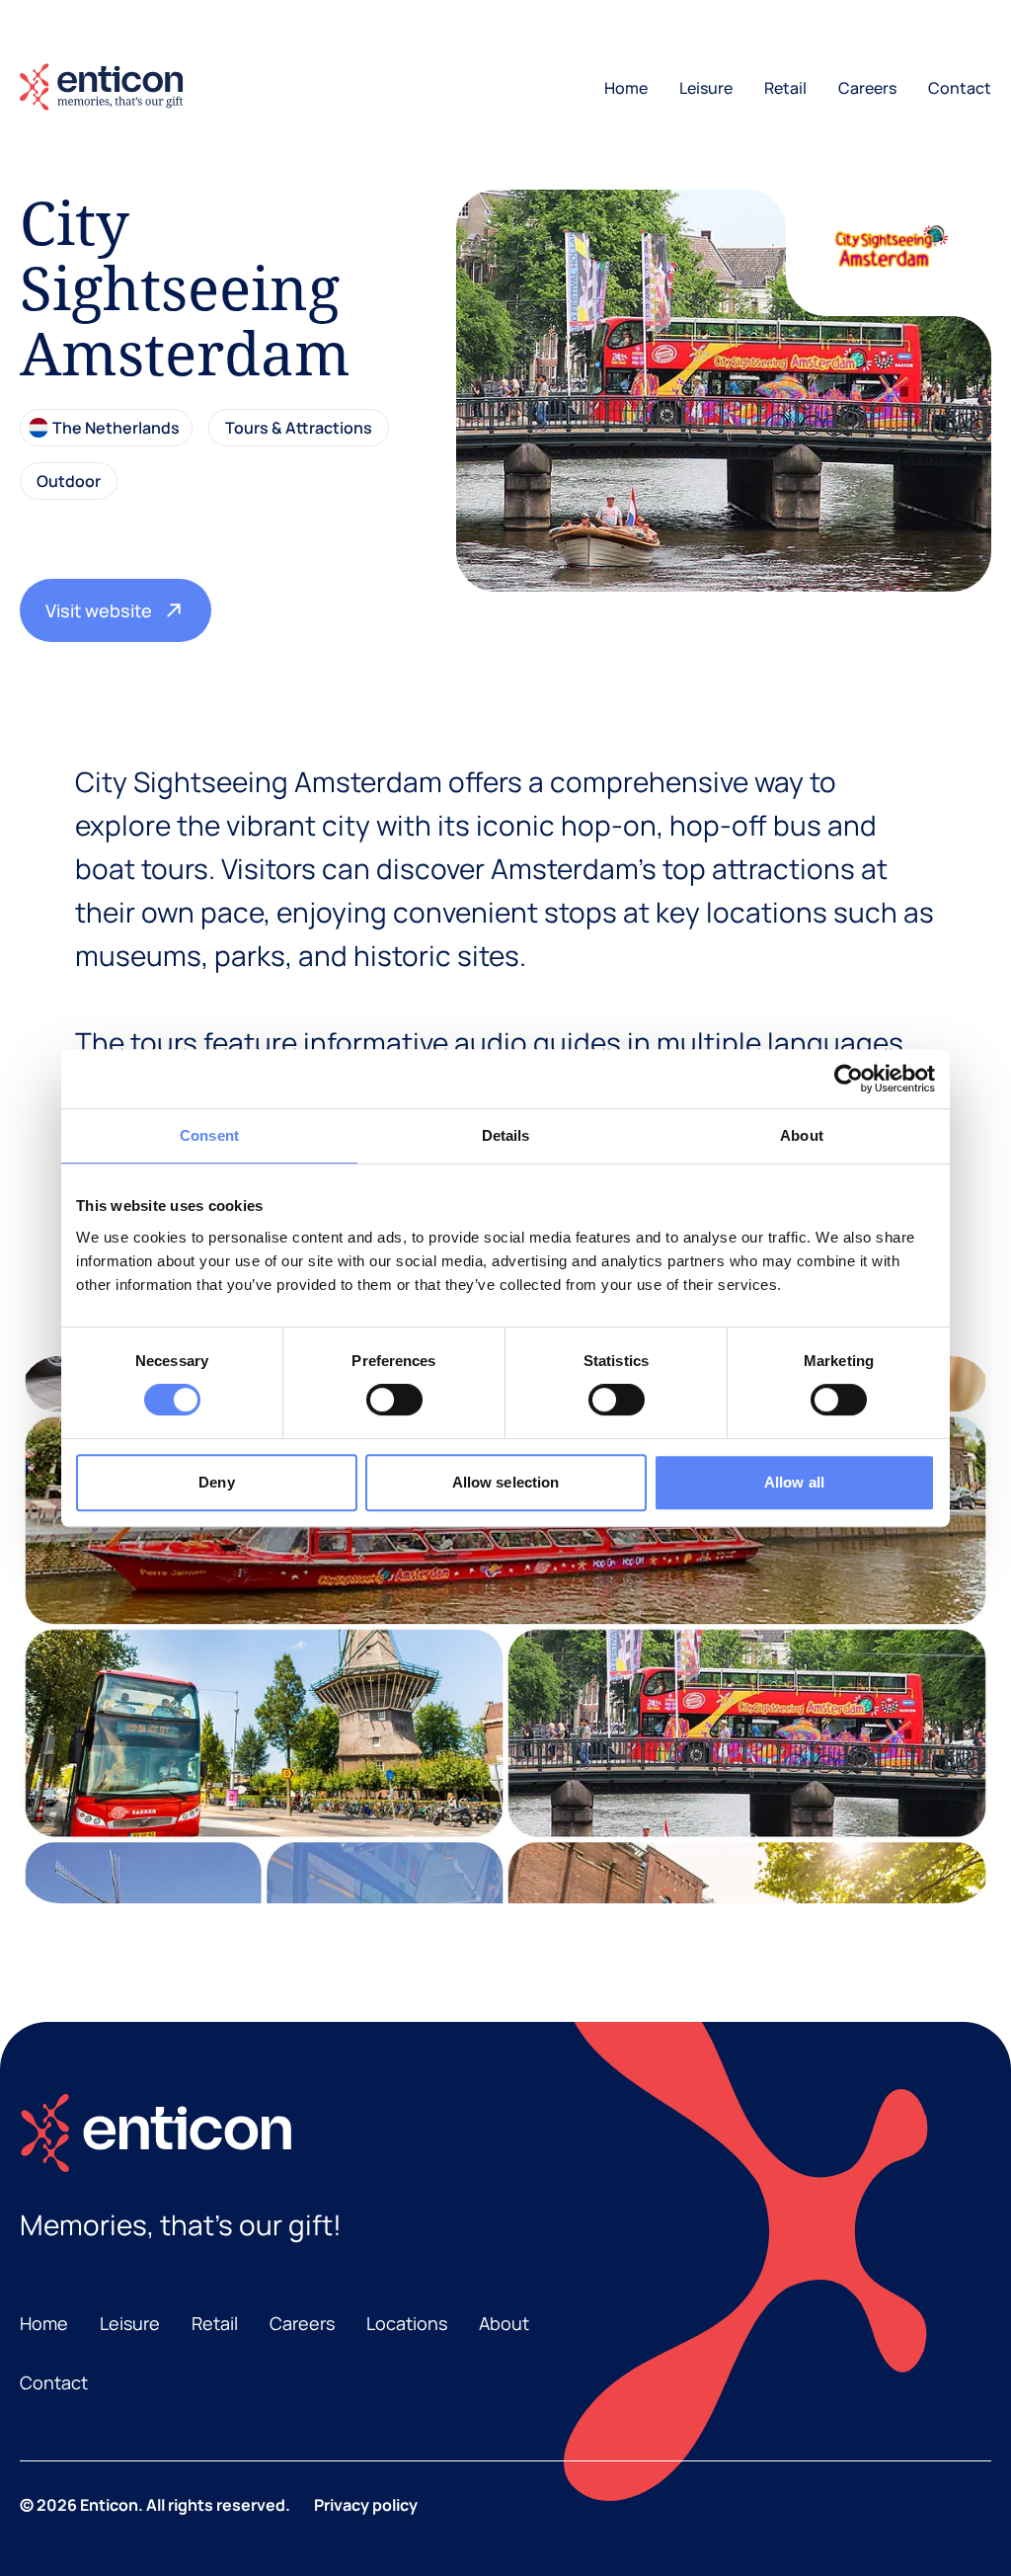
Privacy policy (366, 2505)
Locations (407, 2323)
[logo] (102, 87)
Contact (960, 88)
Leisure (706, 88)
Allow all (794, 1482)
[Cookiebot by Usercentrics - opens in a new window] (849, 1079)
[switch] (394, 1400)
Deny (216, 1482)
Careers (867, 88)
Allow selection (506, 1482)
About (504, 2323)
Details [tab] (506, 1135)
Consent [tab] (209, 1135)
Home (626, 88)
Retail (785, 88)
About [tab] (802, 1135)
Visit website (99, 610)
